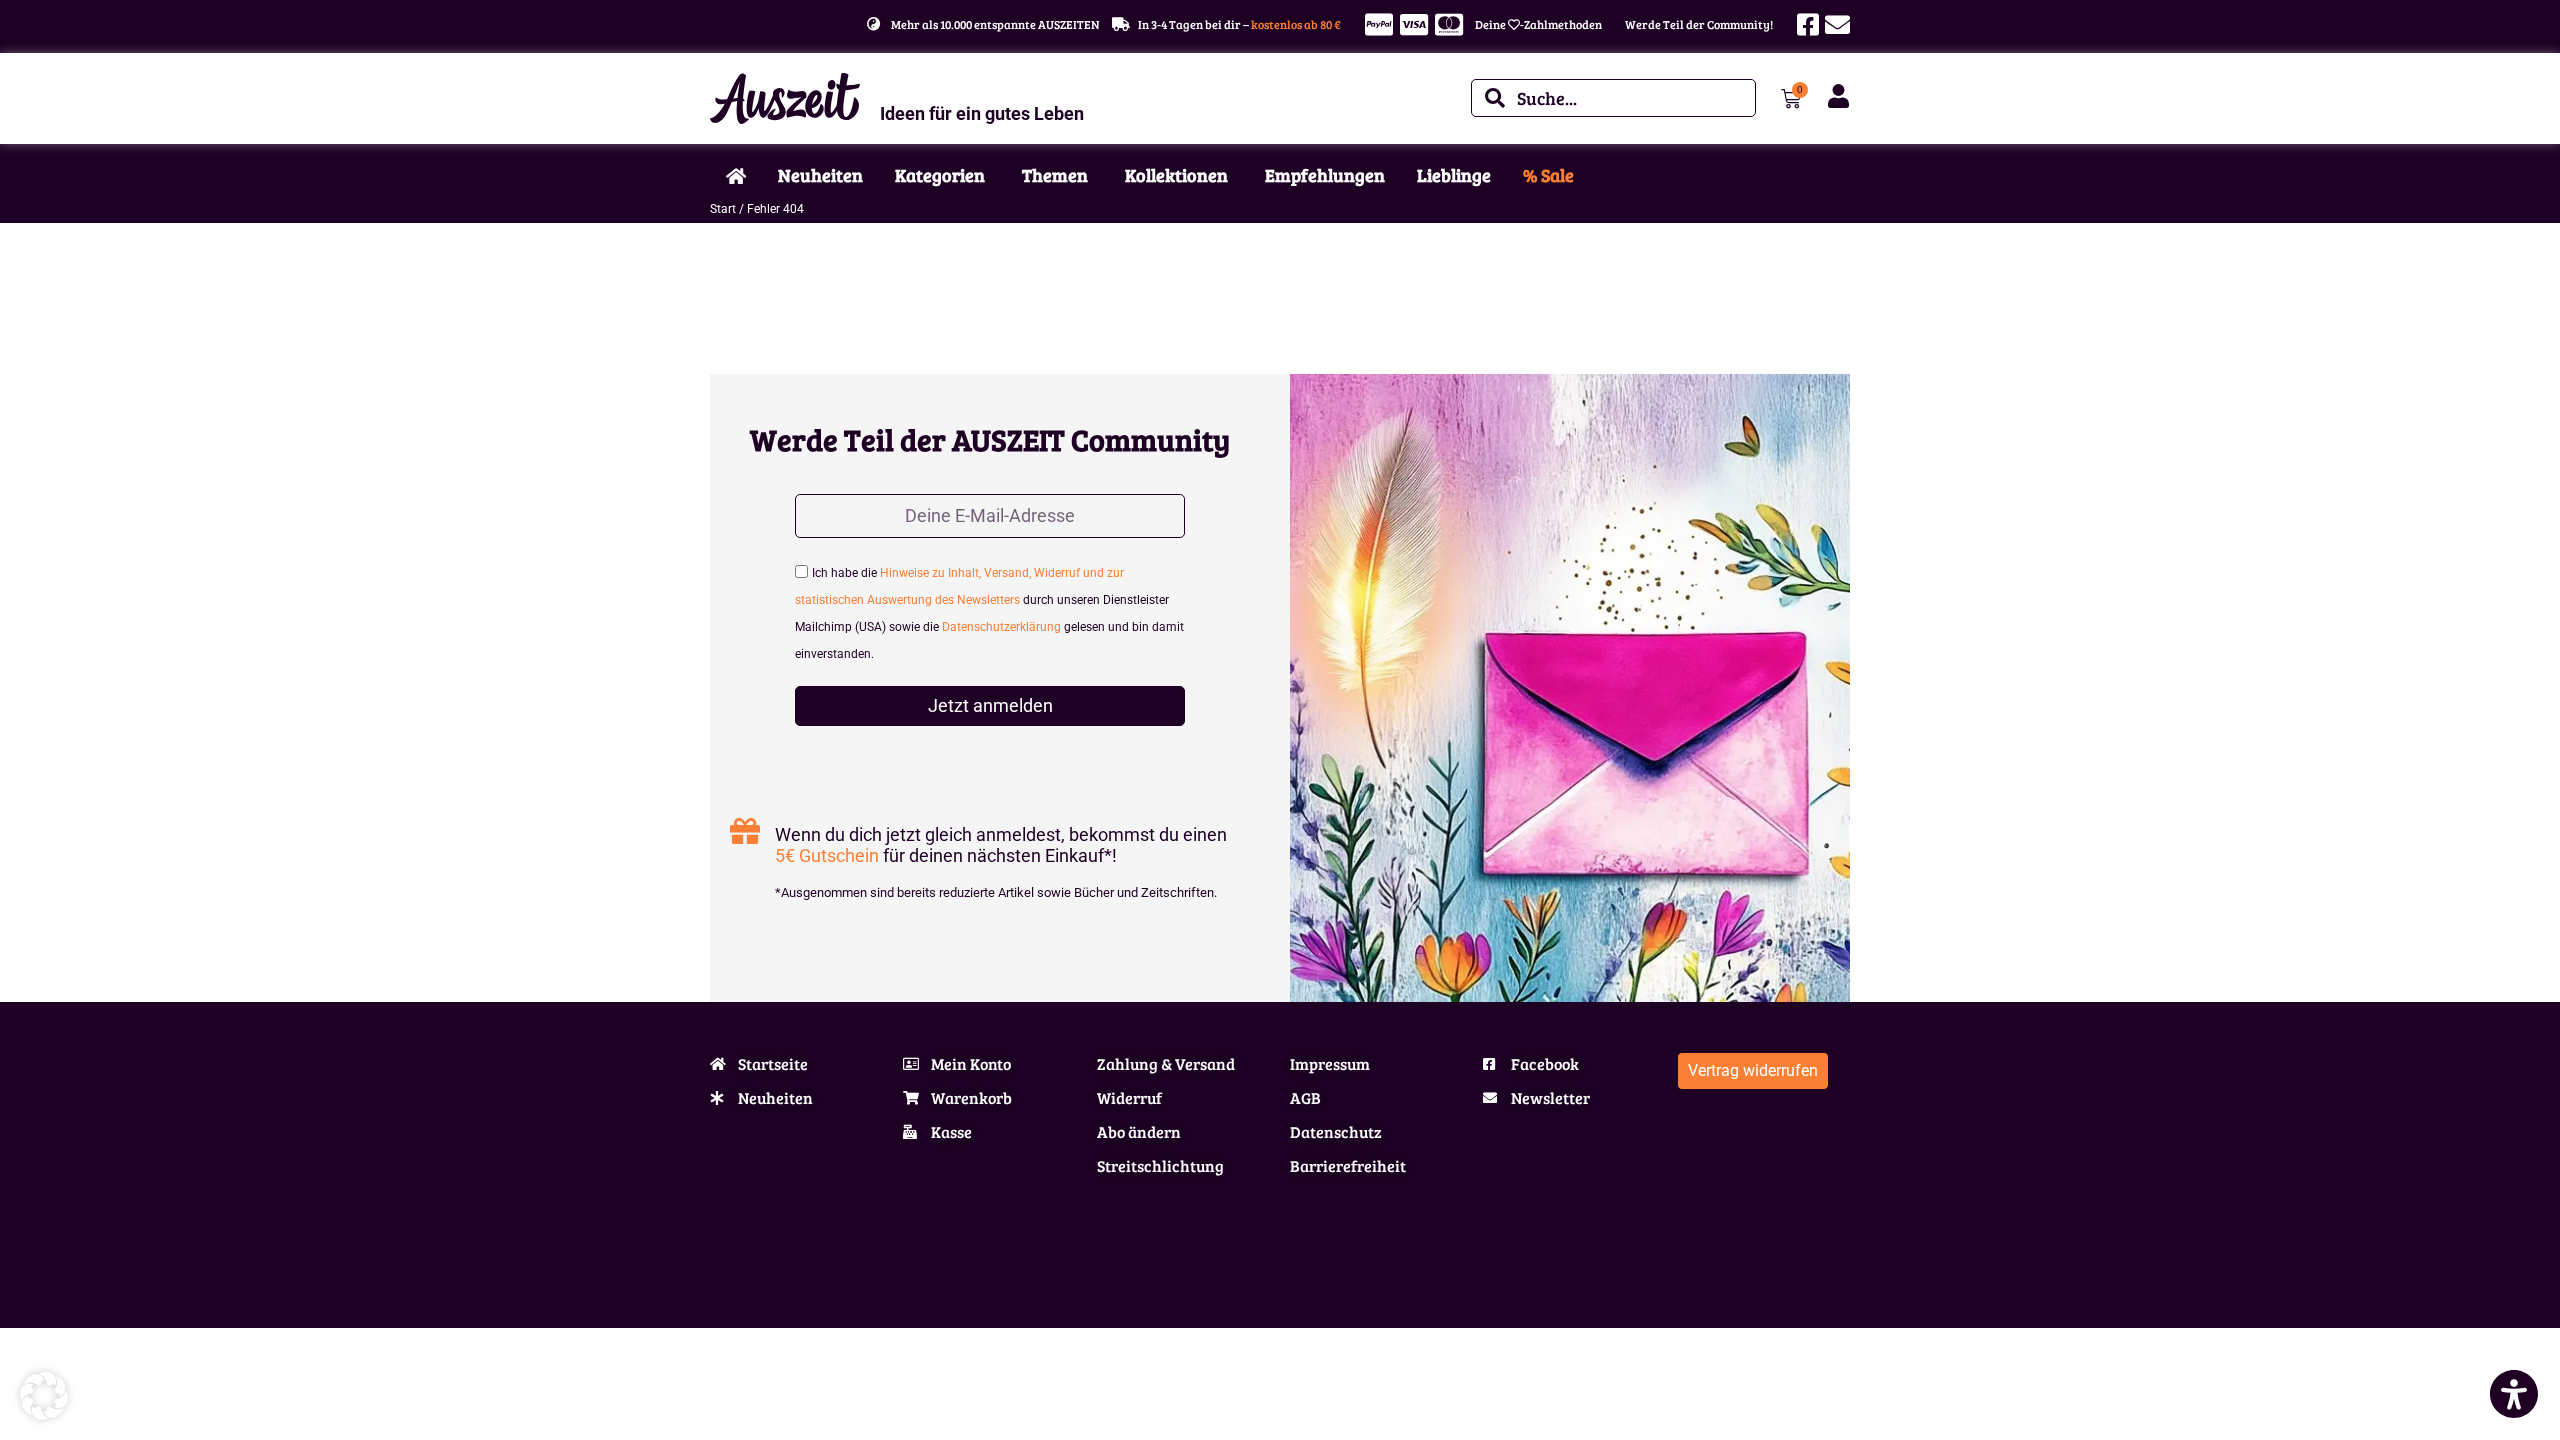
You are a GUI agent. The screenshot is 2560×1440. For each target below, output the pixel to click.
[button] (44, 1396)
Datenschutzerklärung (1001, 627)
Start (723, 209)
